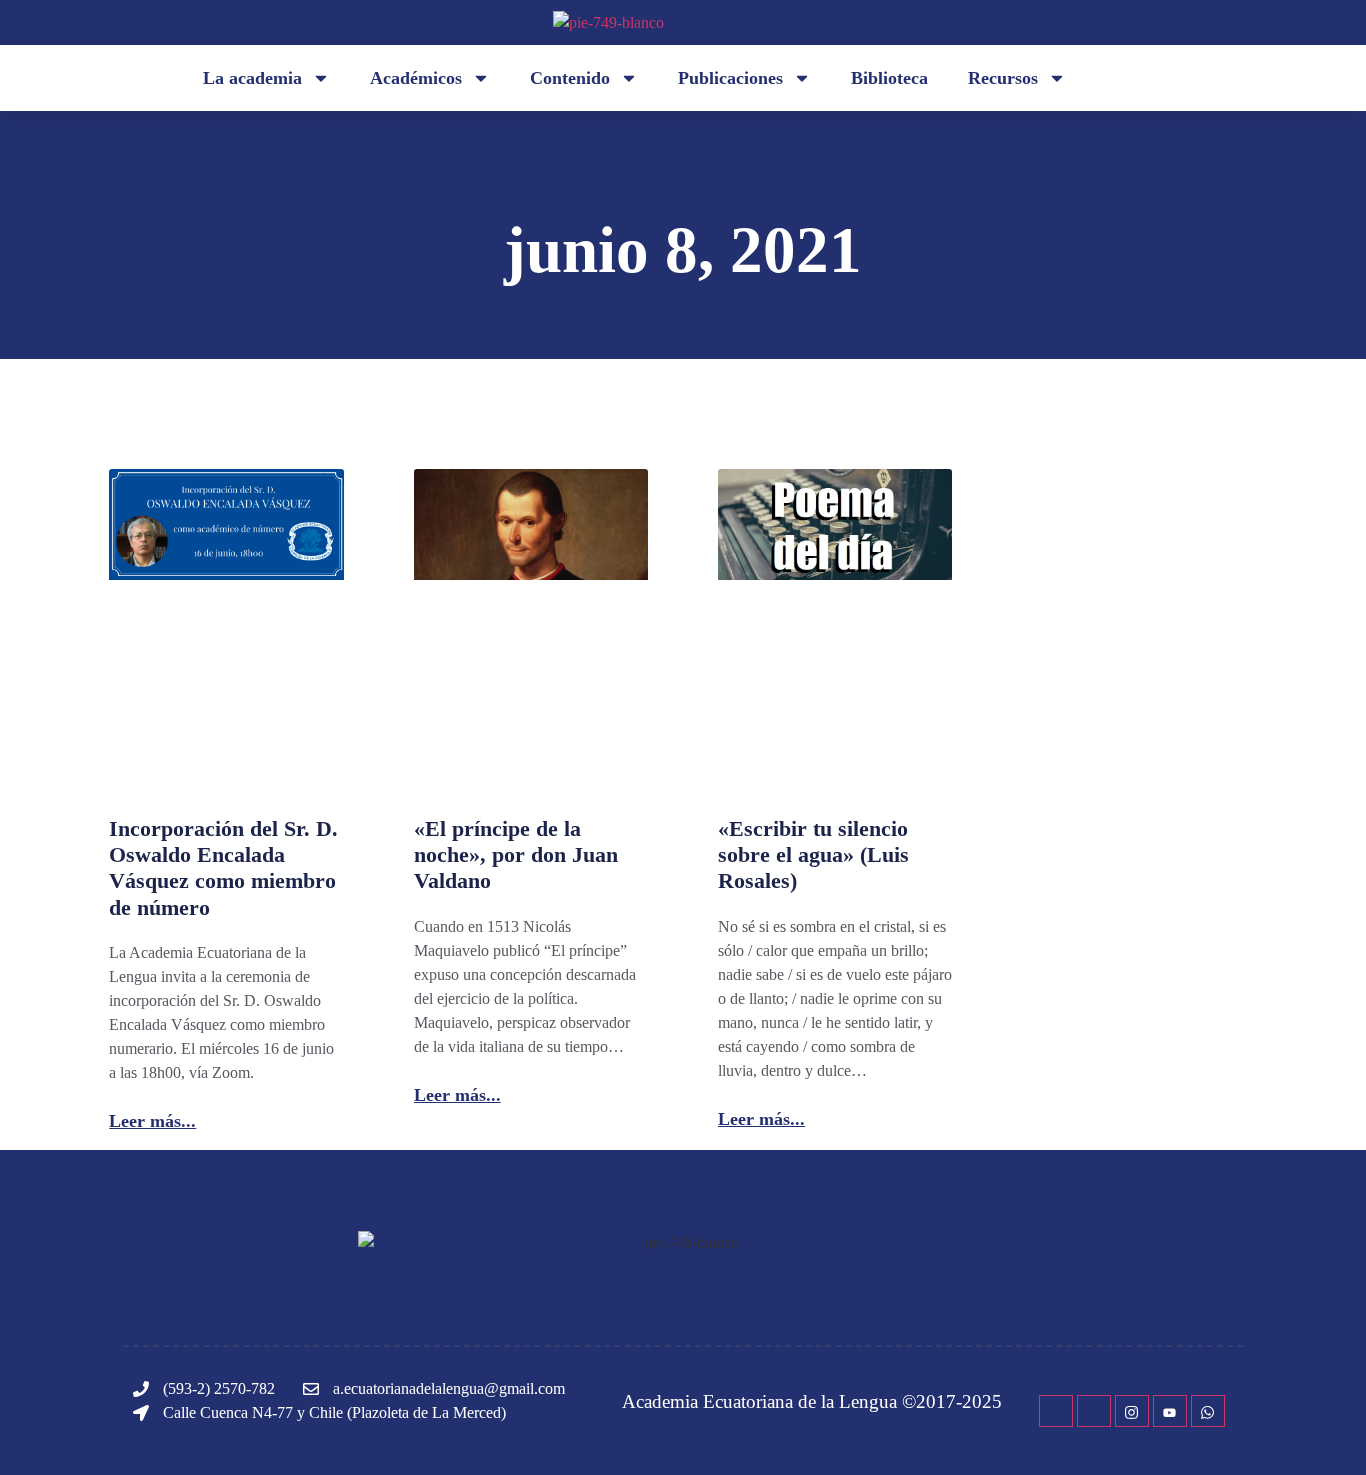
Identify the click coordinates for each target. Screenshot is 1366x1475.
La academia (252, 78)
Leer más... (152, 1121)
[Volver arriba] (1321, 1430)
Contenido (570, 78)
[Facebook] (1056, 1411)
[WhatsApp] (1208, 1411)
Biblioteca (889, 78)
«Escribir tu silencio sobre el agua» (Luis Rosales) (813, 855)
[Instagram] (1132, 1411)
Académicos (416, 78)
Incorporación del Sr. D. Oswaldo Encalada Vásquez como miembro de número (223, 868)
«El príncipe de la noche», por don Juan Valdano (516, 855)
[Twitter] (1094, 1411)
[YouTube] (1170, 1411)
